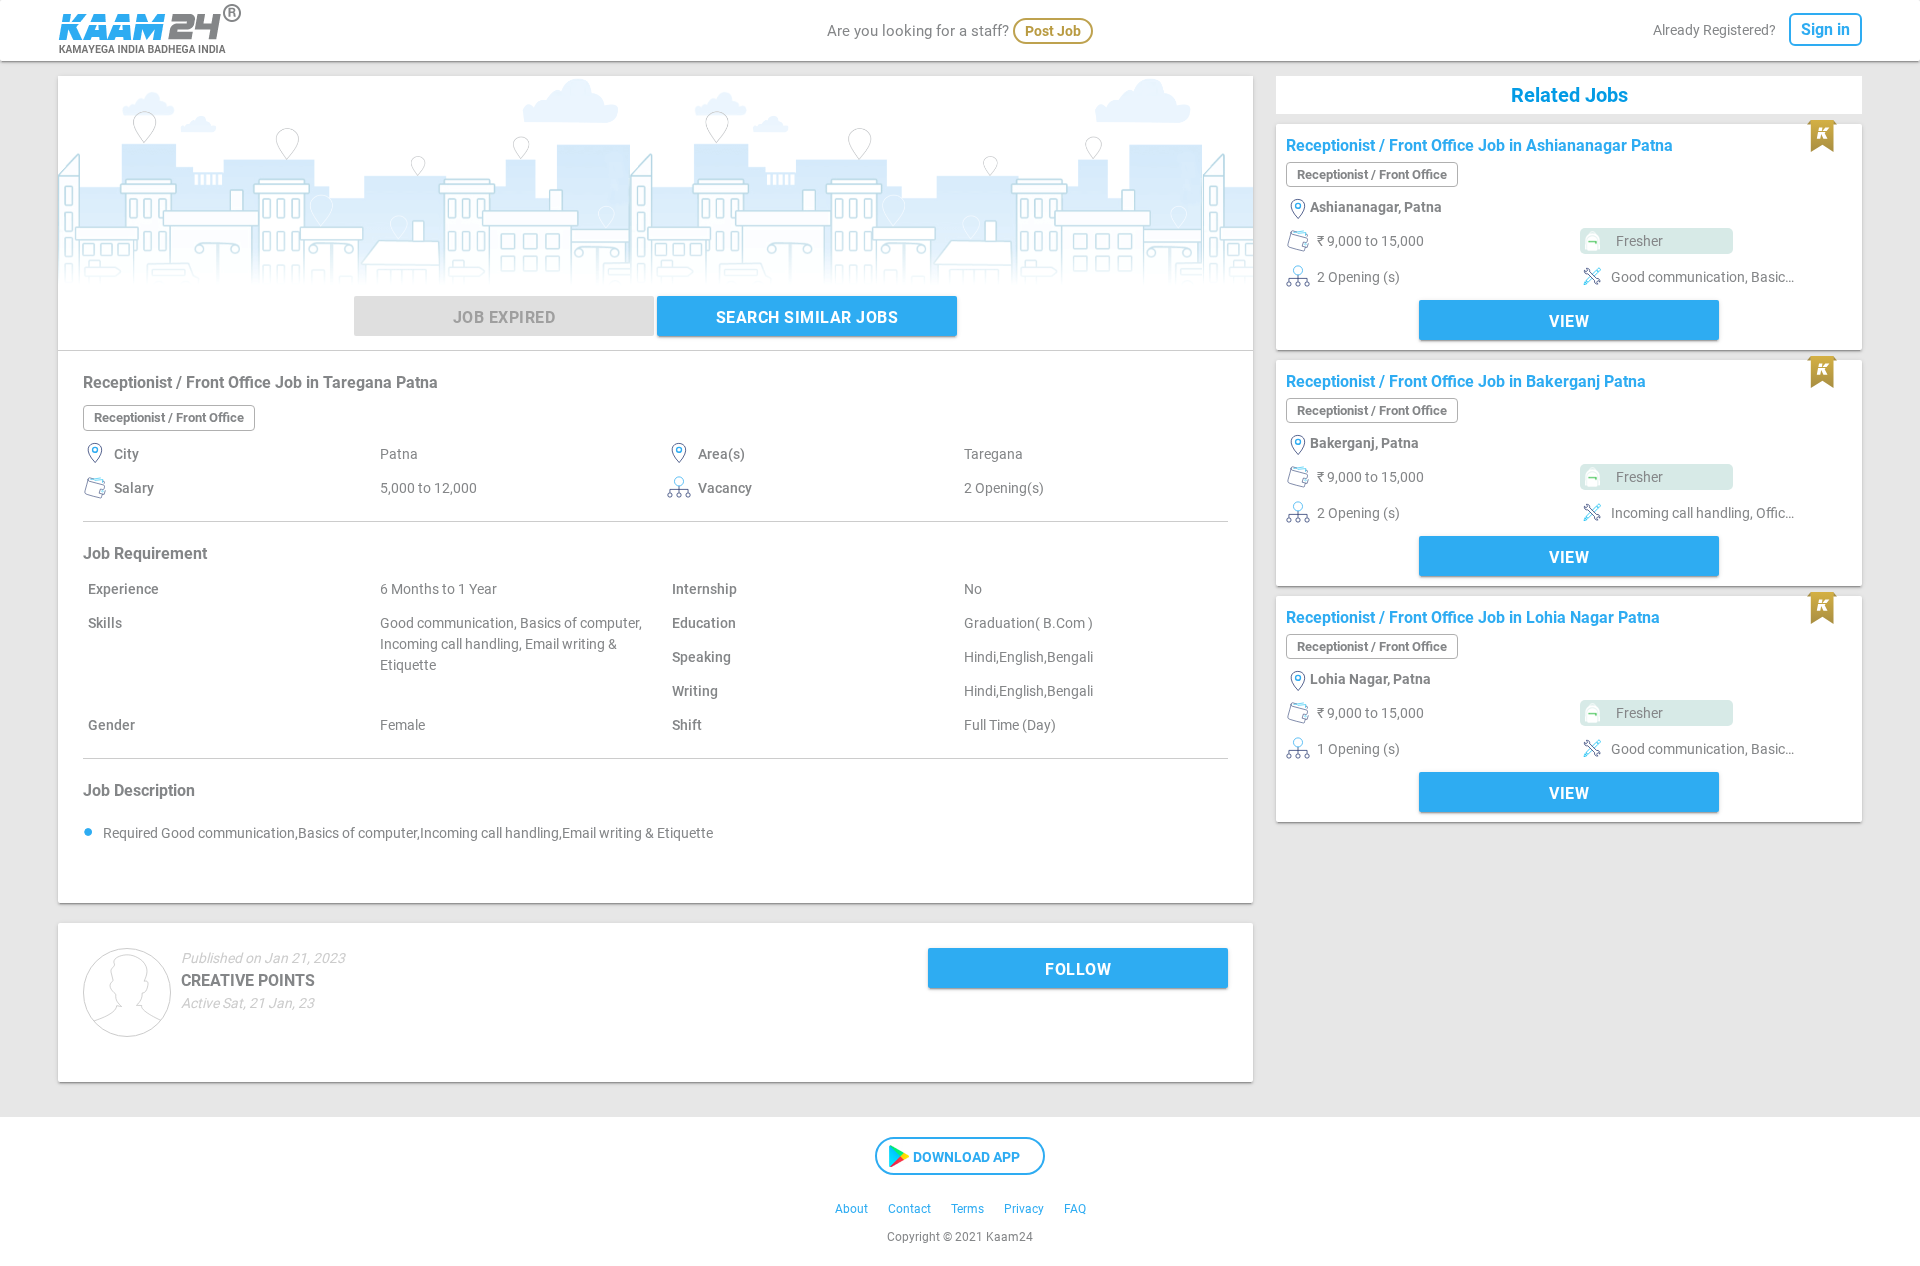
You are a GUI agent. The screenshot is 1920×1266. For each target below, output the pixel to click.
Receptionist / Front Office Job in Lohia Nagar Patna (1473, 617)
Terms (967, 1209)
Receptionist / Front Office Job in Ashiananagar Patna (1479, 145)
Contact (909, 1209)
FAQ (1075, 1209)
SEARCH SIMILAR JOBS (807, 317)
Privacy (1024, 1209)
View (1569, 321)
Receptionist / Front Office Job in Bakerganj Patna (1466, 381)
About (851, 1209)
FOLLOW (1078, 969)
